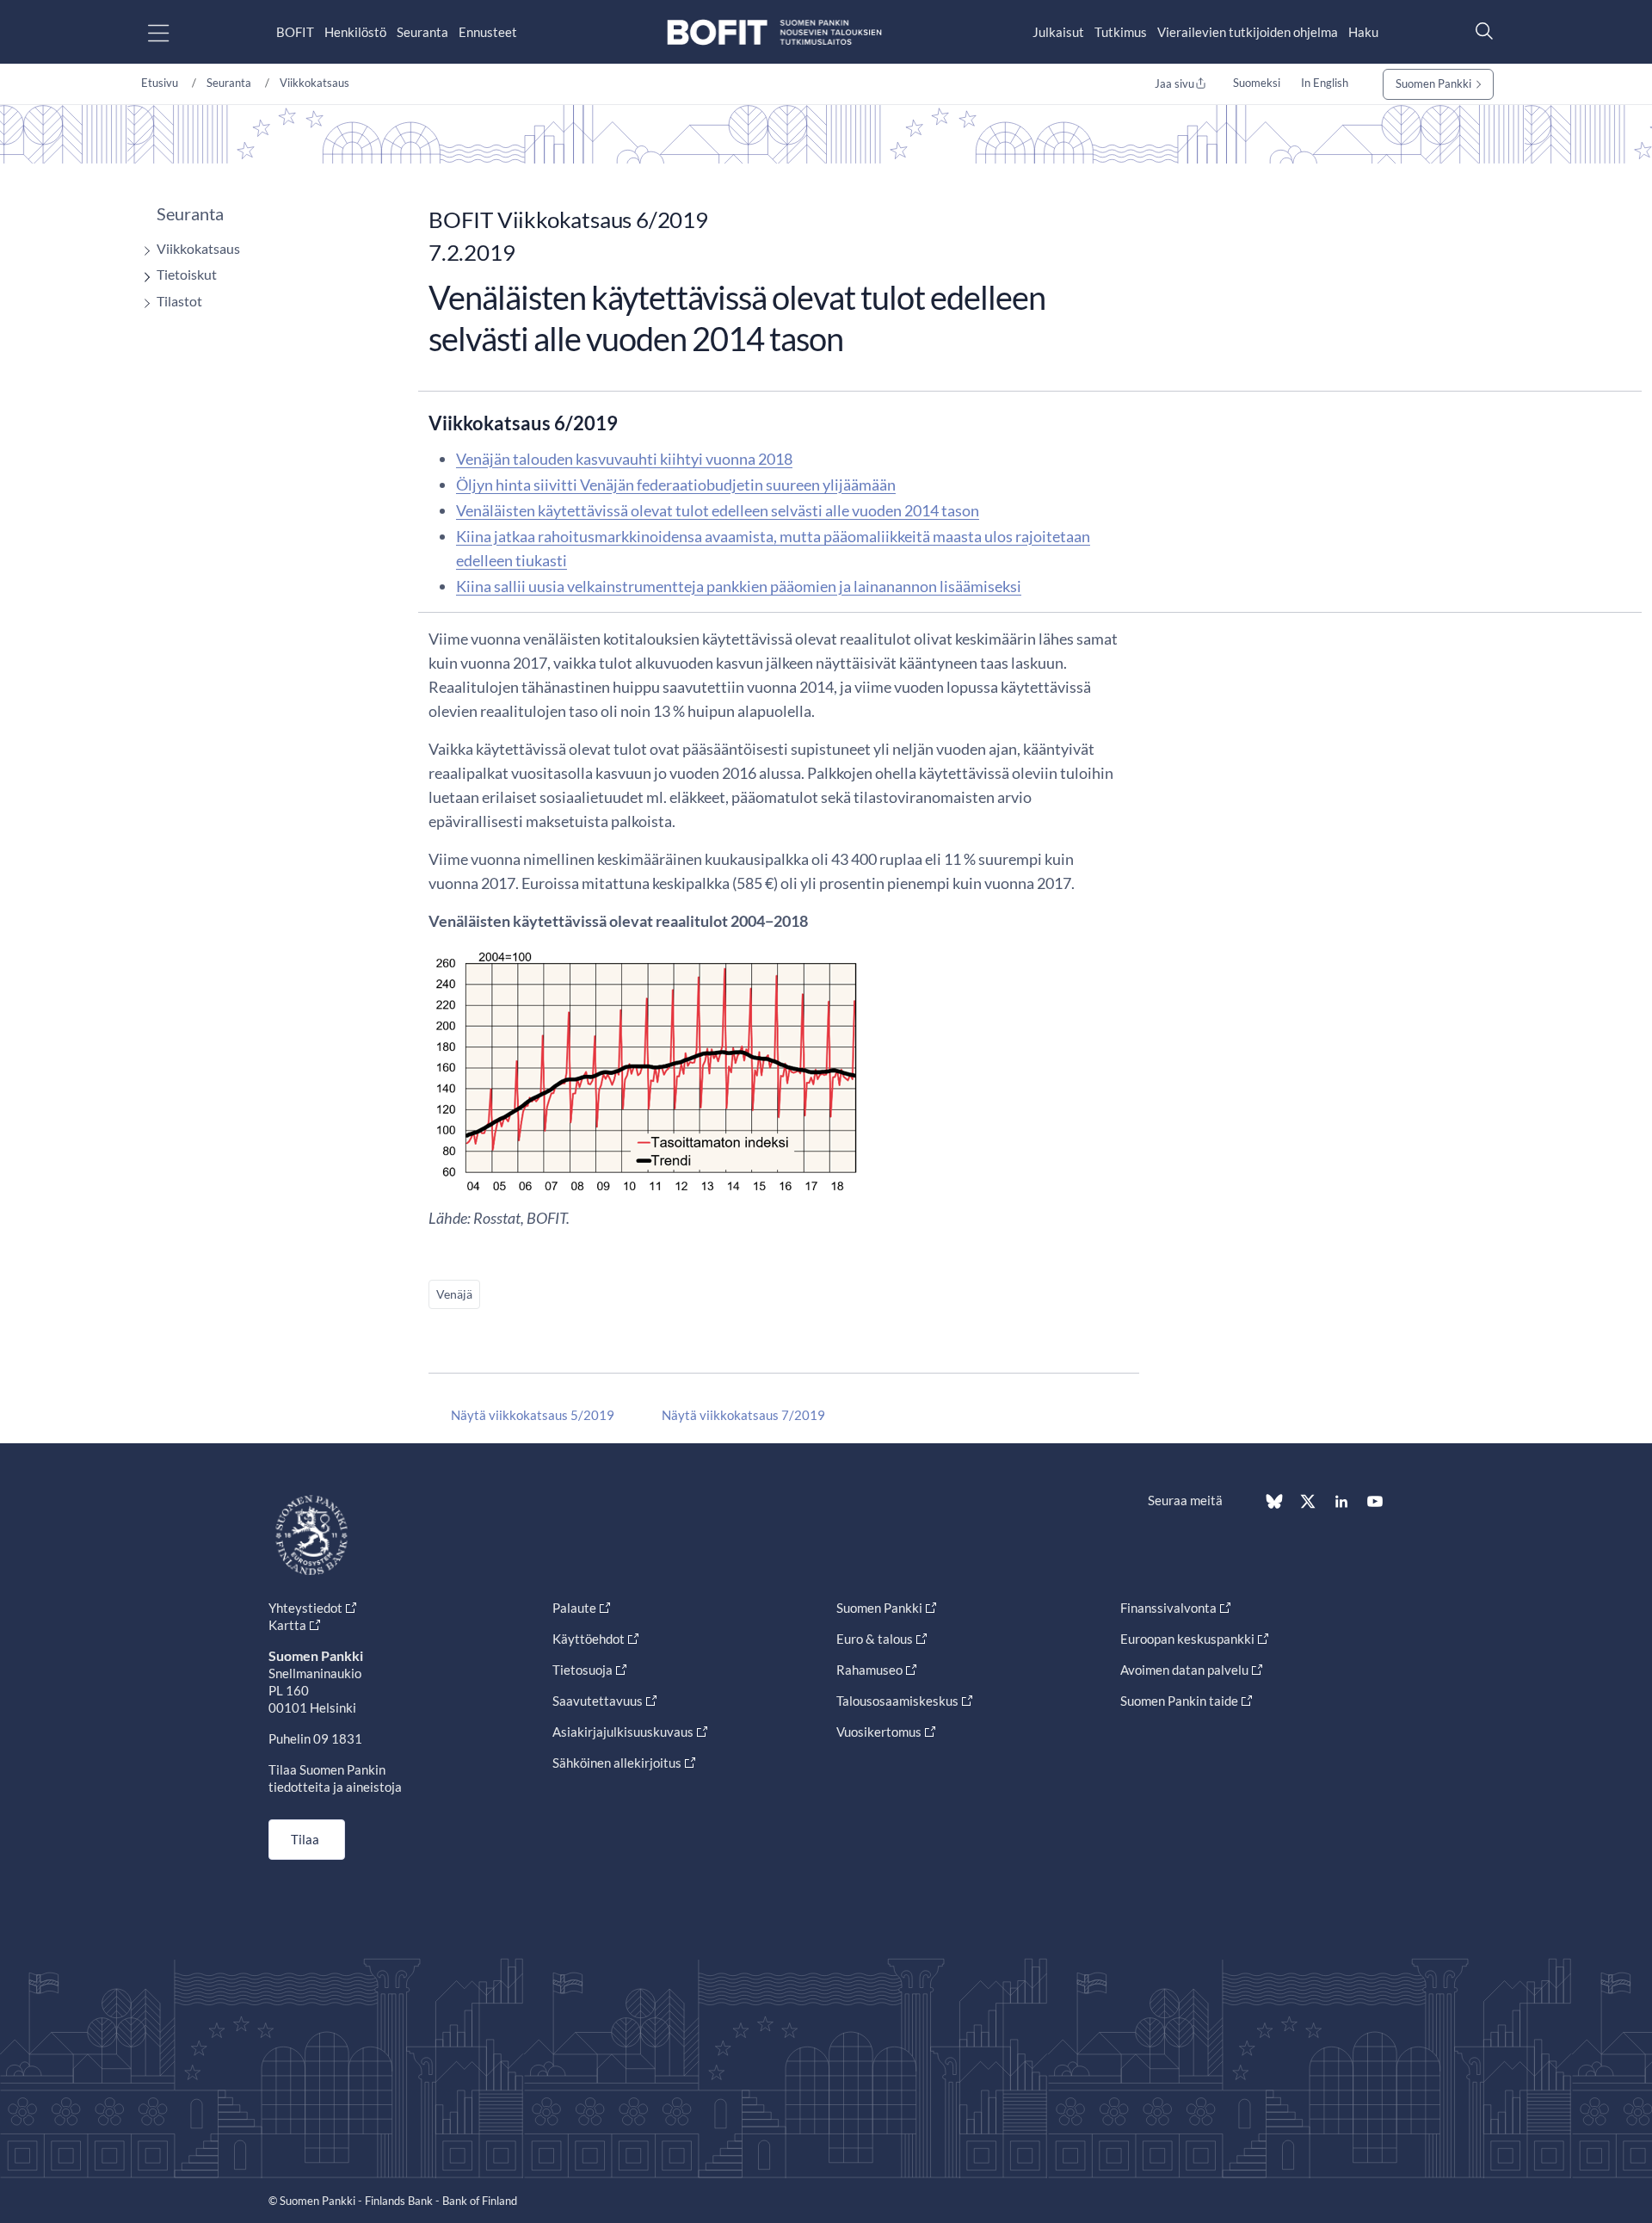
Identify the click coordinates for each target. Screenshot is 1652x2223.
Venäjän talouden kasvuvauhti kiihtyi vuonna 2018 (624, 459)
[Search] (1480, 31)
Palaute (574, 1608)
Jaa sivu (1174, 83)
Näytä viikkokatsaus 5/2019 (533, 1415)
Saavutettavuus (598, 1701)
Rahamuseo (869, 1670)
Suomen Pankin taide (1179, 1701)
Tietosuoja (583, 1670)
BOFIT (295, 32)
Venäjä (454, 1294)
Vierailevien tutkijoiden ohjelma (1248, 32)
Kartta (287, 1625)
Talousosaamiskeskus (897, 1701)
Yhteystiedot (305, 1608)
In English (1325, 83)
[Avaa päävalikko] (173, 32)
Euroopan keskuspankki (1187, 1639)
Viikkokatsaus (314, 83)
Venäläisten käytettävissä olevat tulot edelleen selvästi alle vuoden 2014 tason (718, 510)
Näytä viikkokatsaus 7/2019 (743, 1415)
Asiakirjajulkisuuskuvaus (623, 1732)
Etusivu (160, 83)
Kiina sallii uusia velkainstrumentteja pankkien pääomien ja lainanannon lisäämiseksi (739, 586)
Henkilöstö (355, 32)
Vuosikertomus (879, 1732)
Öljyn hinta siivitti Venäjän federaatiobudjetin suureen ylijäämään (676, 485)
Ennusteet (488, 32)
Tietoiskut (187, 274)
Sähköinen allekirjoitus (617, 1763)
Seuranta (422, 32)
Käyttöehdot (589, 1639)
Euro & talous (875, 1639)
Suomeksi (1257, 83)
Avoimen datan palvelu (1184, 1670)
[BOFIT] (774, 32)
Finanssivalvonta (1168, 1608)
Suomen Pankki (1433, 83)
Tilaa (305, 1839)
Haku (1363, 32)
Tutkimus (1121, 32)
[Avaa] (143, 251)
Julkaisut (1058, 32)
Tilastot (179, 301)
